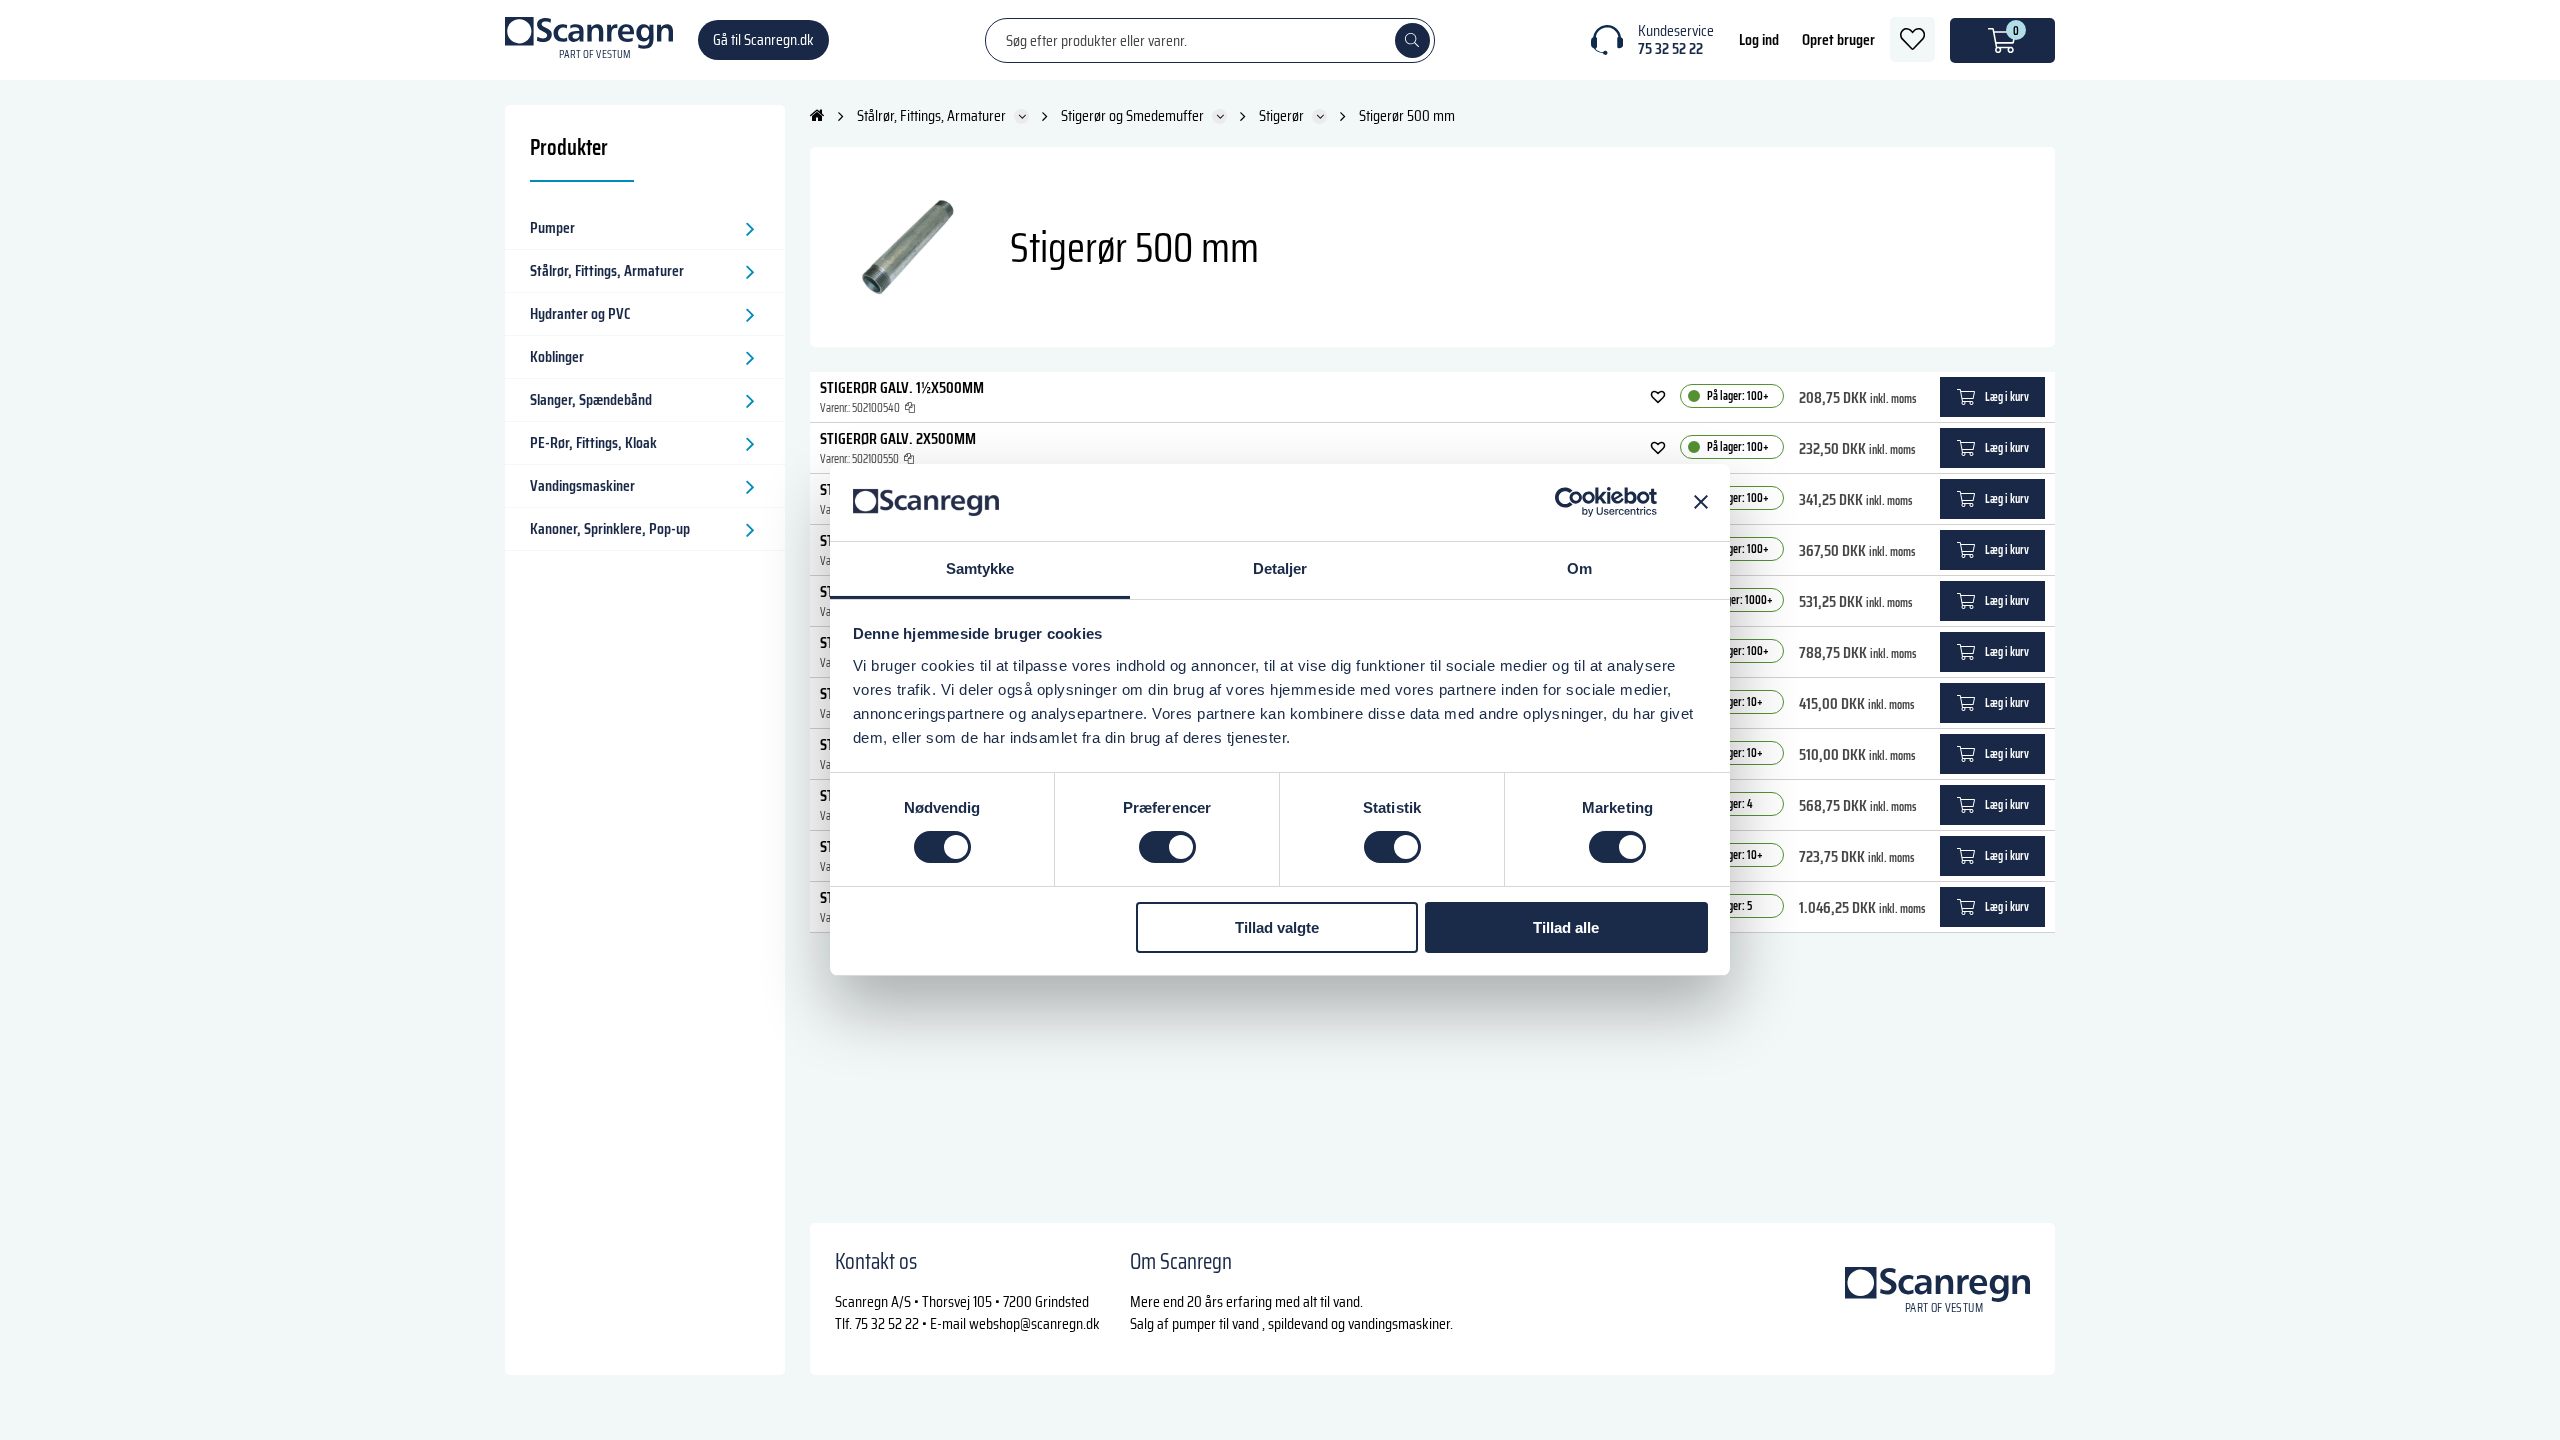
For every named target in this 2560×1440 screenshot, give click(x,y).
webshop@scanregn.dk (1034, 1323)
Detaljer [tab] (1280, 568)
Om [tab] (1579, 568)
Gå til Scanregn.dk (763, 39)
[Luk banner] (1701, 502)
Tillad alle (1566, 927)
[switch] (1167, 847)
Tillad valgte (1277, 927)
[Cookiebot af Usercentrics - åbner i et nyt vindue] (1569, 502)
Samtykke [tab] (980, 568)
